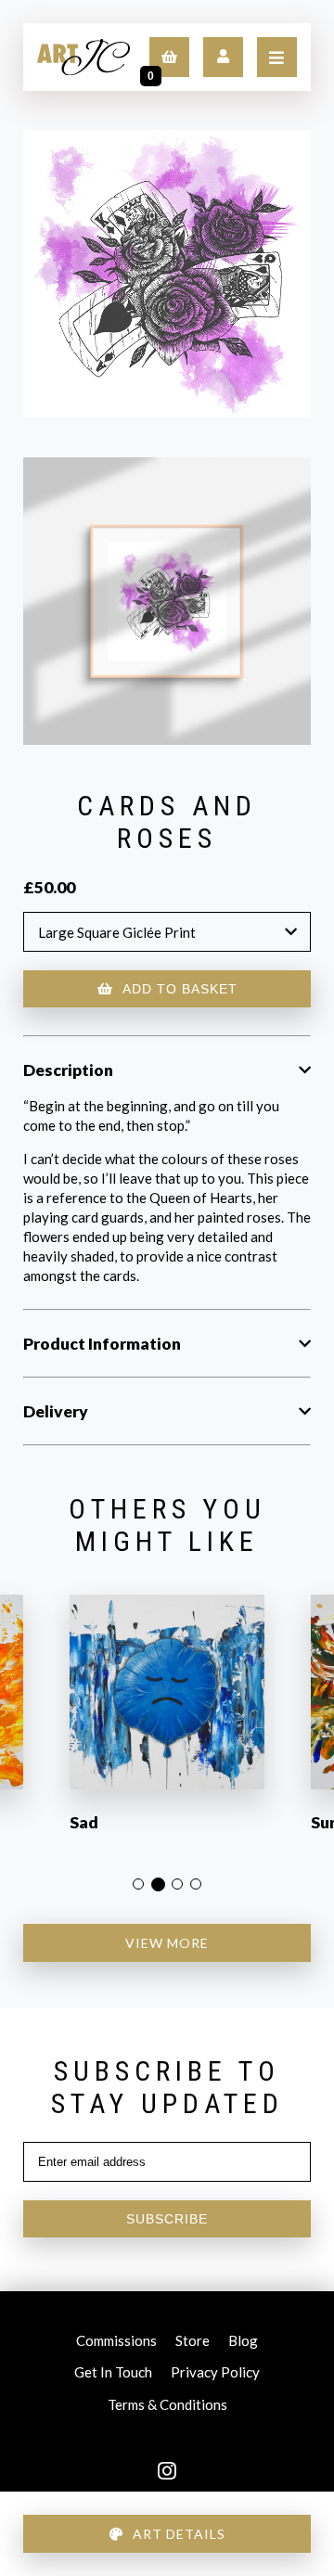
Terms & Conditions (167, 2407)
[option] (167, 1725)
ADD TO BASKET (180, 989)
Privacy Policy (215, 2375)
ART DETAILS (179, 2534)
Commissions (116, 2343)
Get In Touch (113, 2375)
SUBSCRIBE (167, 2219)
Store (193, 2343)
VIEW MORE (167, 1943)
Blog (243, 2343)
